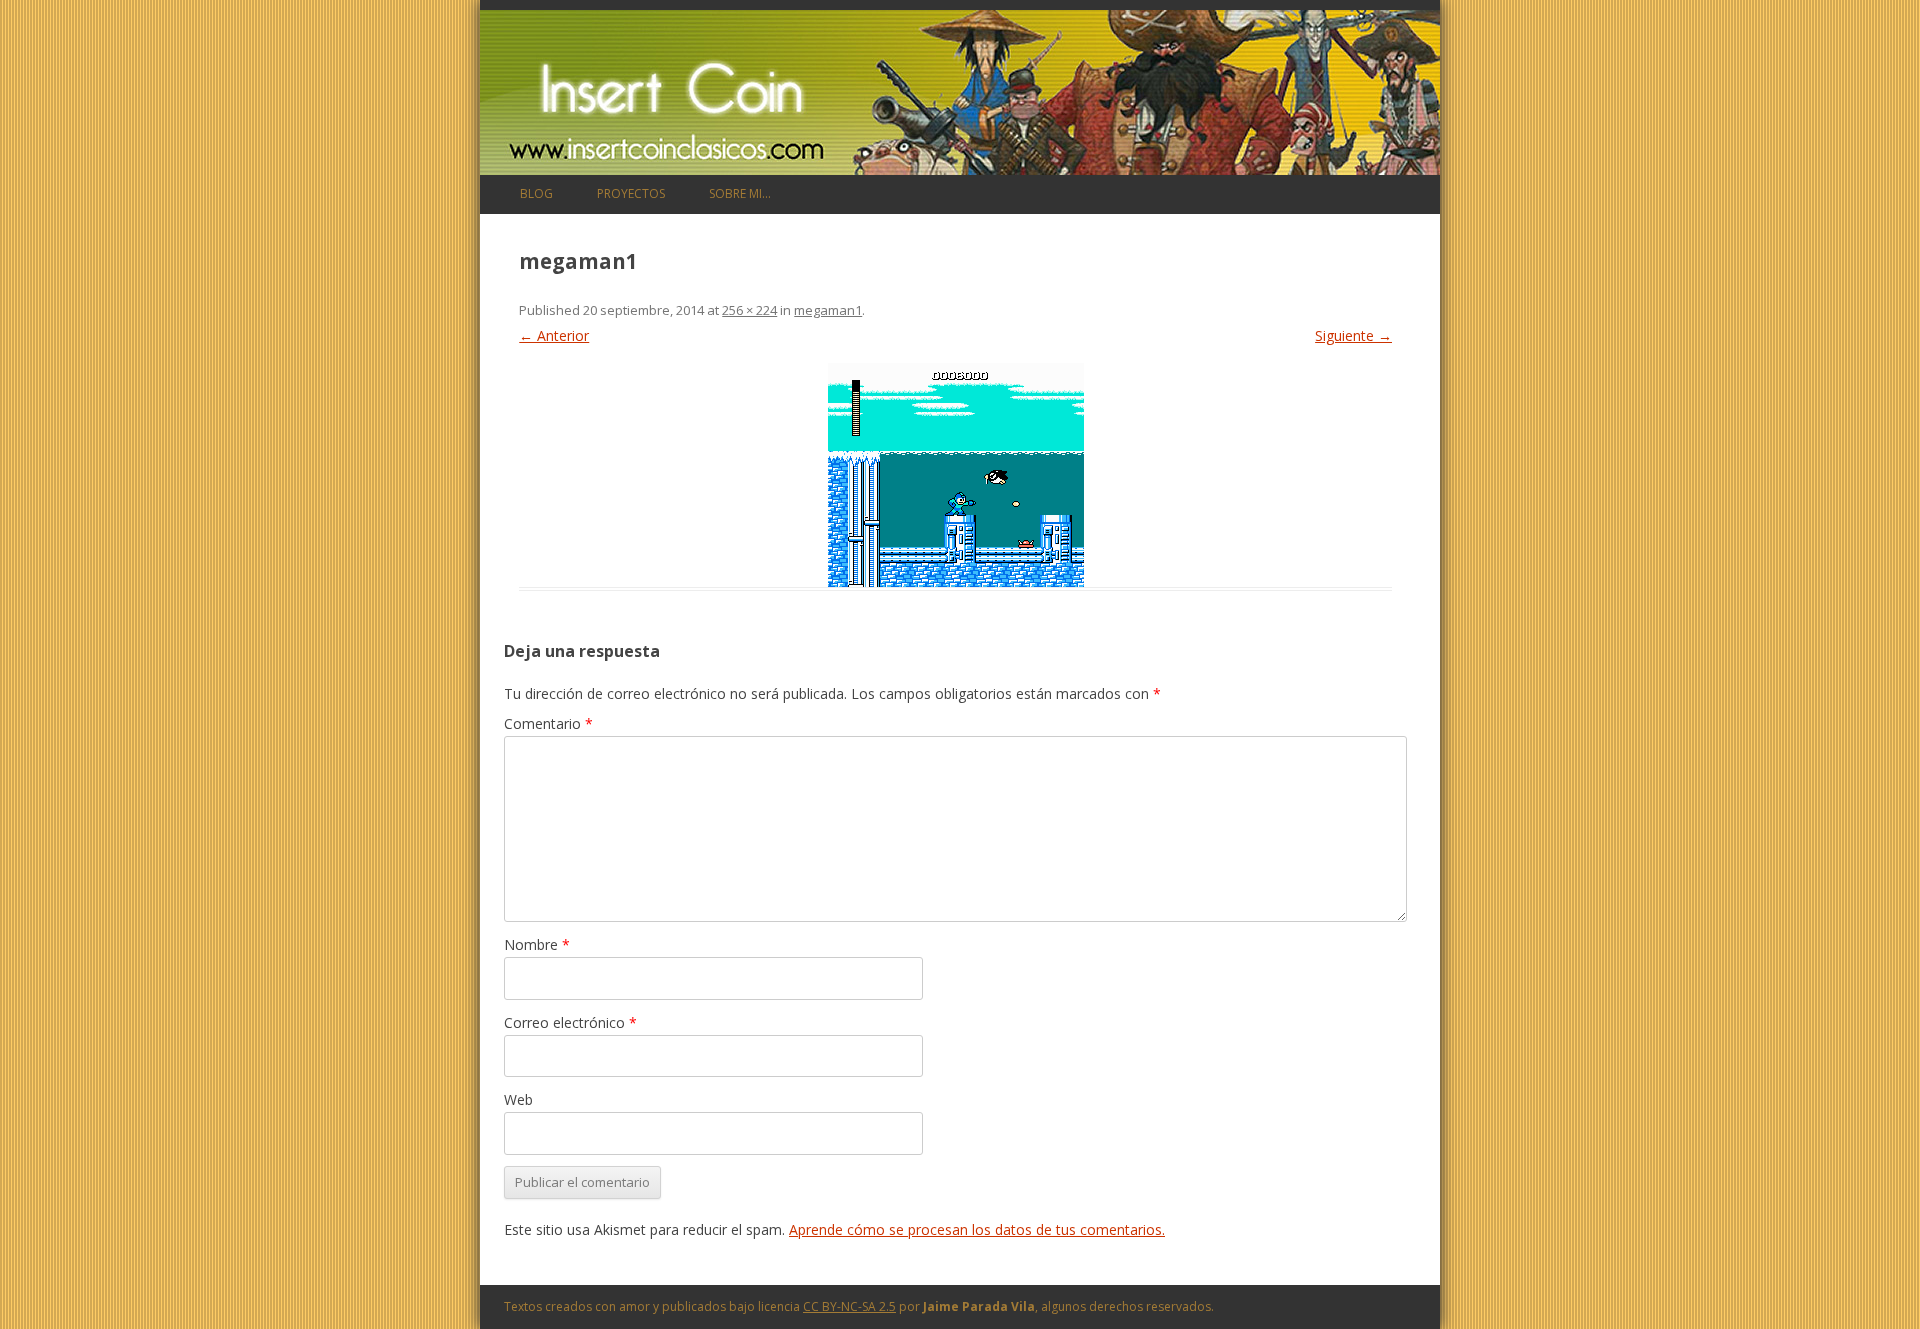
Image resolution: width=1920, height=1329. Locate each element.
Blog (536, 193)
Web (518, 1099)
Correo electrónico (570, 1022)
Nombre (537, 944)
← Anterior (554, 335)
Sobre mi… (740, 193)
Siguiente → (1353, 335)
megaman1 (828, 310)
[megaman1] (955, 475)
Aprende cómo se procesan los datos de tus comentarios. (977, 1229)
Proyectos (631, 193)
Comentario (548, 723)
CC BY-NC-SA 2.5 (849, 1306)
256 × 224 (749, 310)
